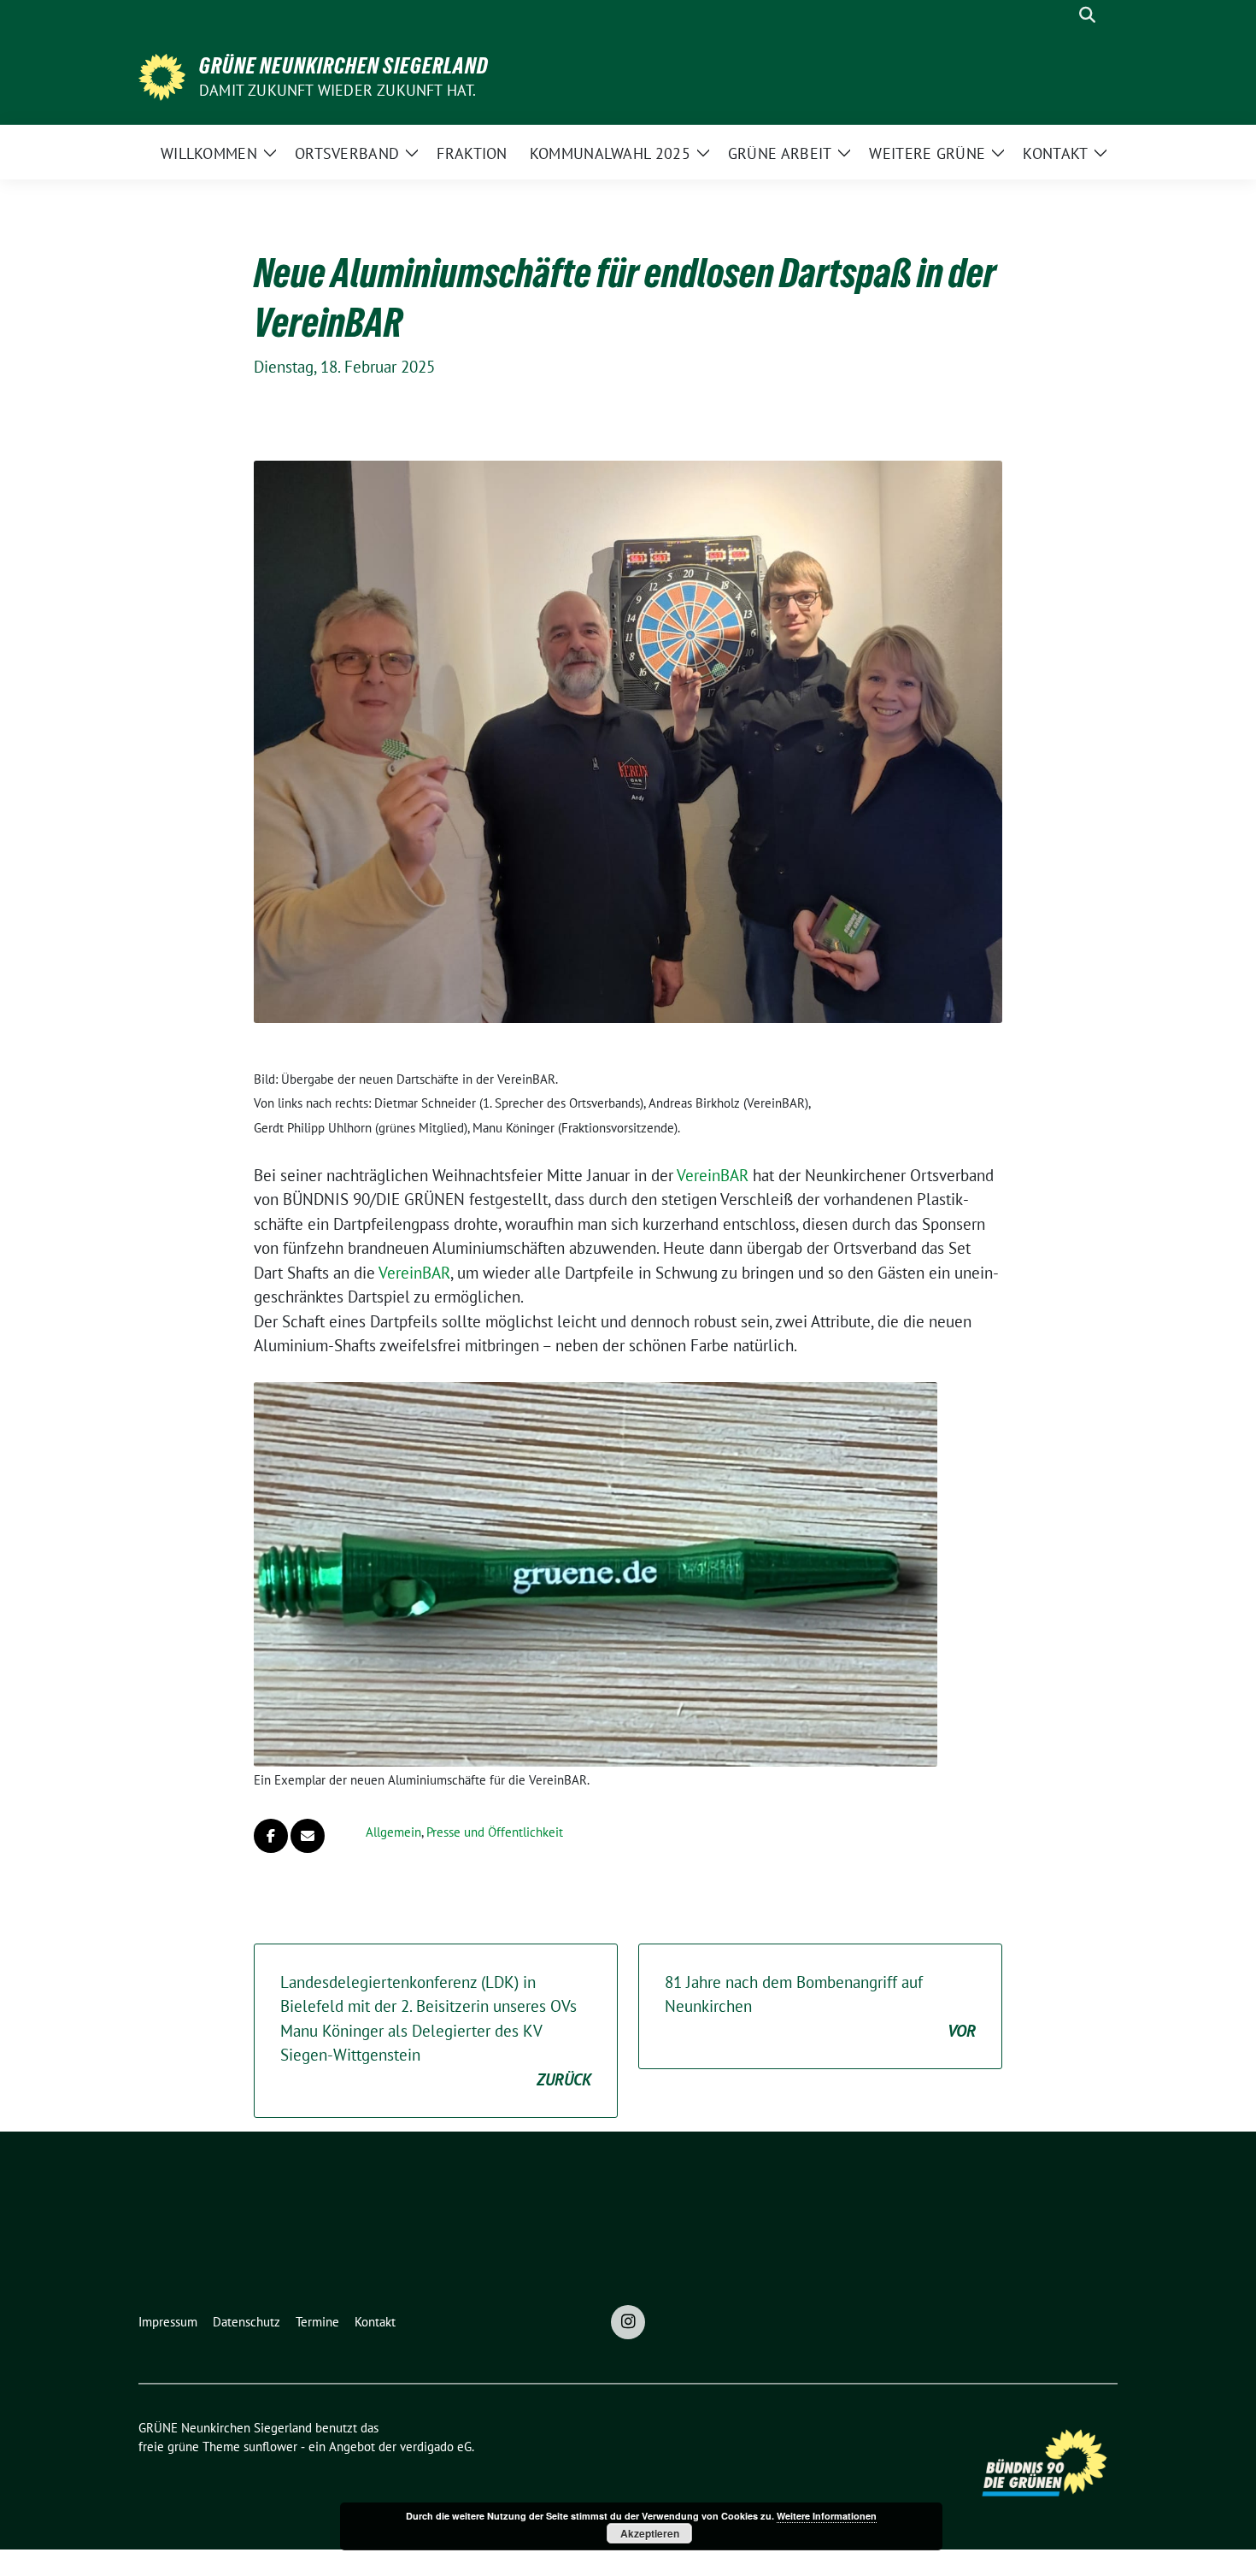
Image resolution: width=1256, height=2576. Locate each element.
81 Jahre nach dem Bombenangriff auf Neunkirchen (820, 2006)
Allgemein (393, 1832)
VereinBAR (713, 1175)
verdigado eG (436, 2447)
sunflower (270, 2447)
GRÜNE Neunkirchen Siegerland (344, 66)
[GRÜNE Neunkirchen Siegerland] (162, 75)
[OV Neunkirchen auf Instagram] (628, 2322)
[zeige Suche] (1087, 15)
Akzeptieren (650, 2533)
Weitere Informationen (827, 2516)
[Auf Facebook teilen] (271, 1836)
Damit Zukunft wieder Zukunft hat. (338, 90)
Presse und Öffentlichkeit (495, 1832)
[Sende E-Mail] (308, 1836)
